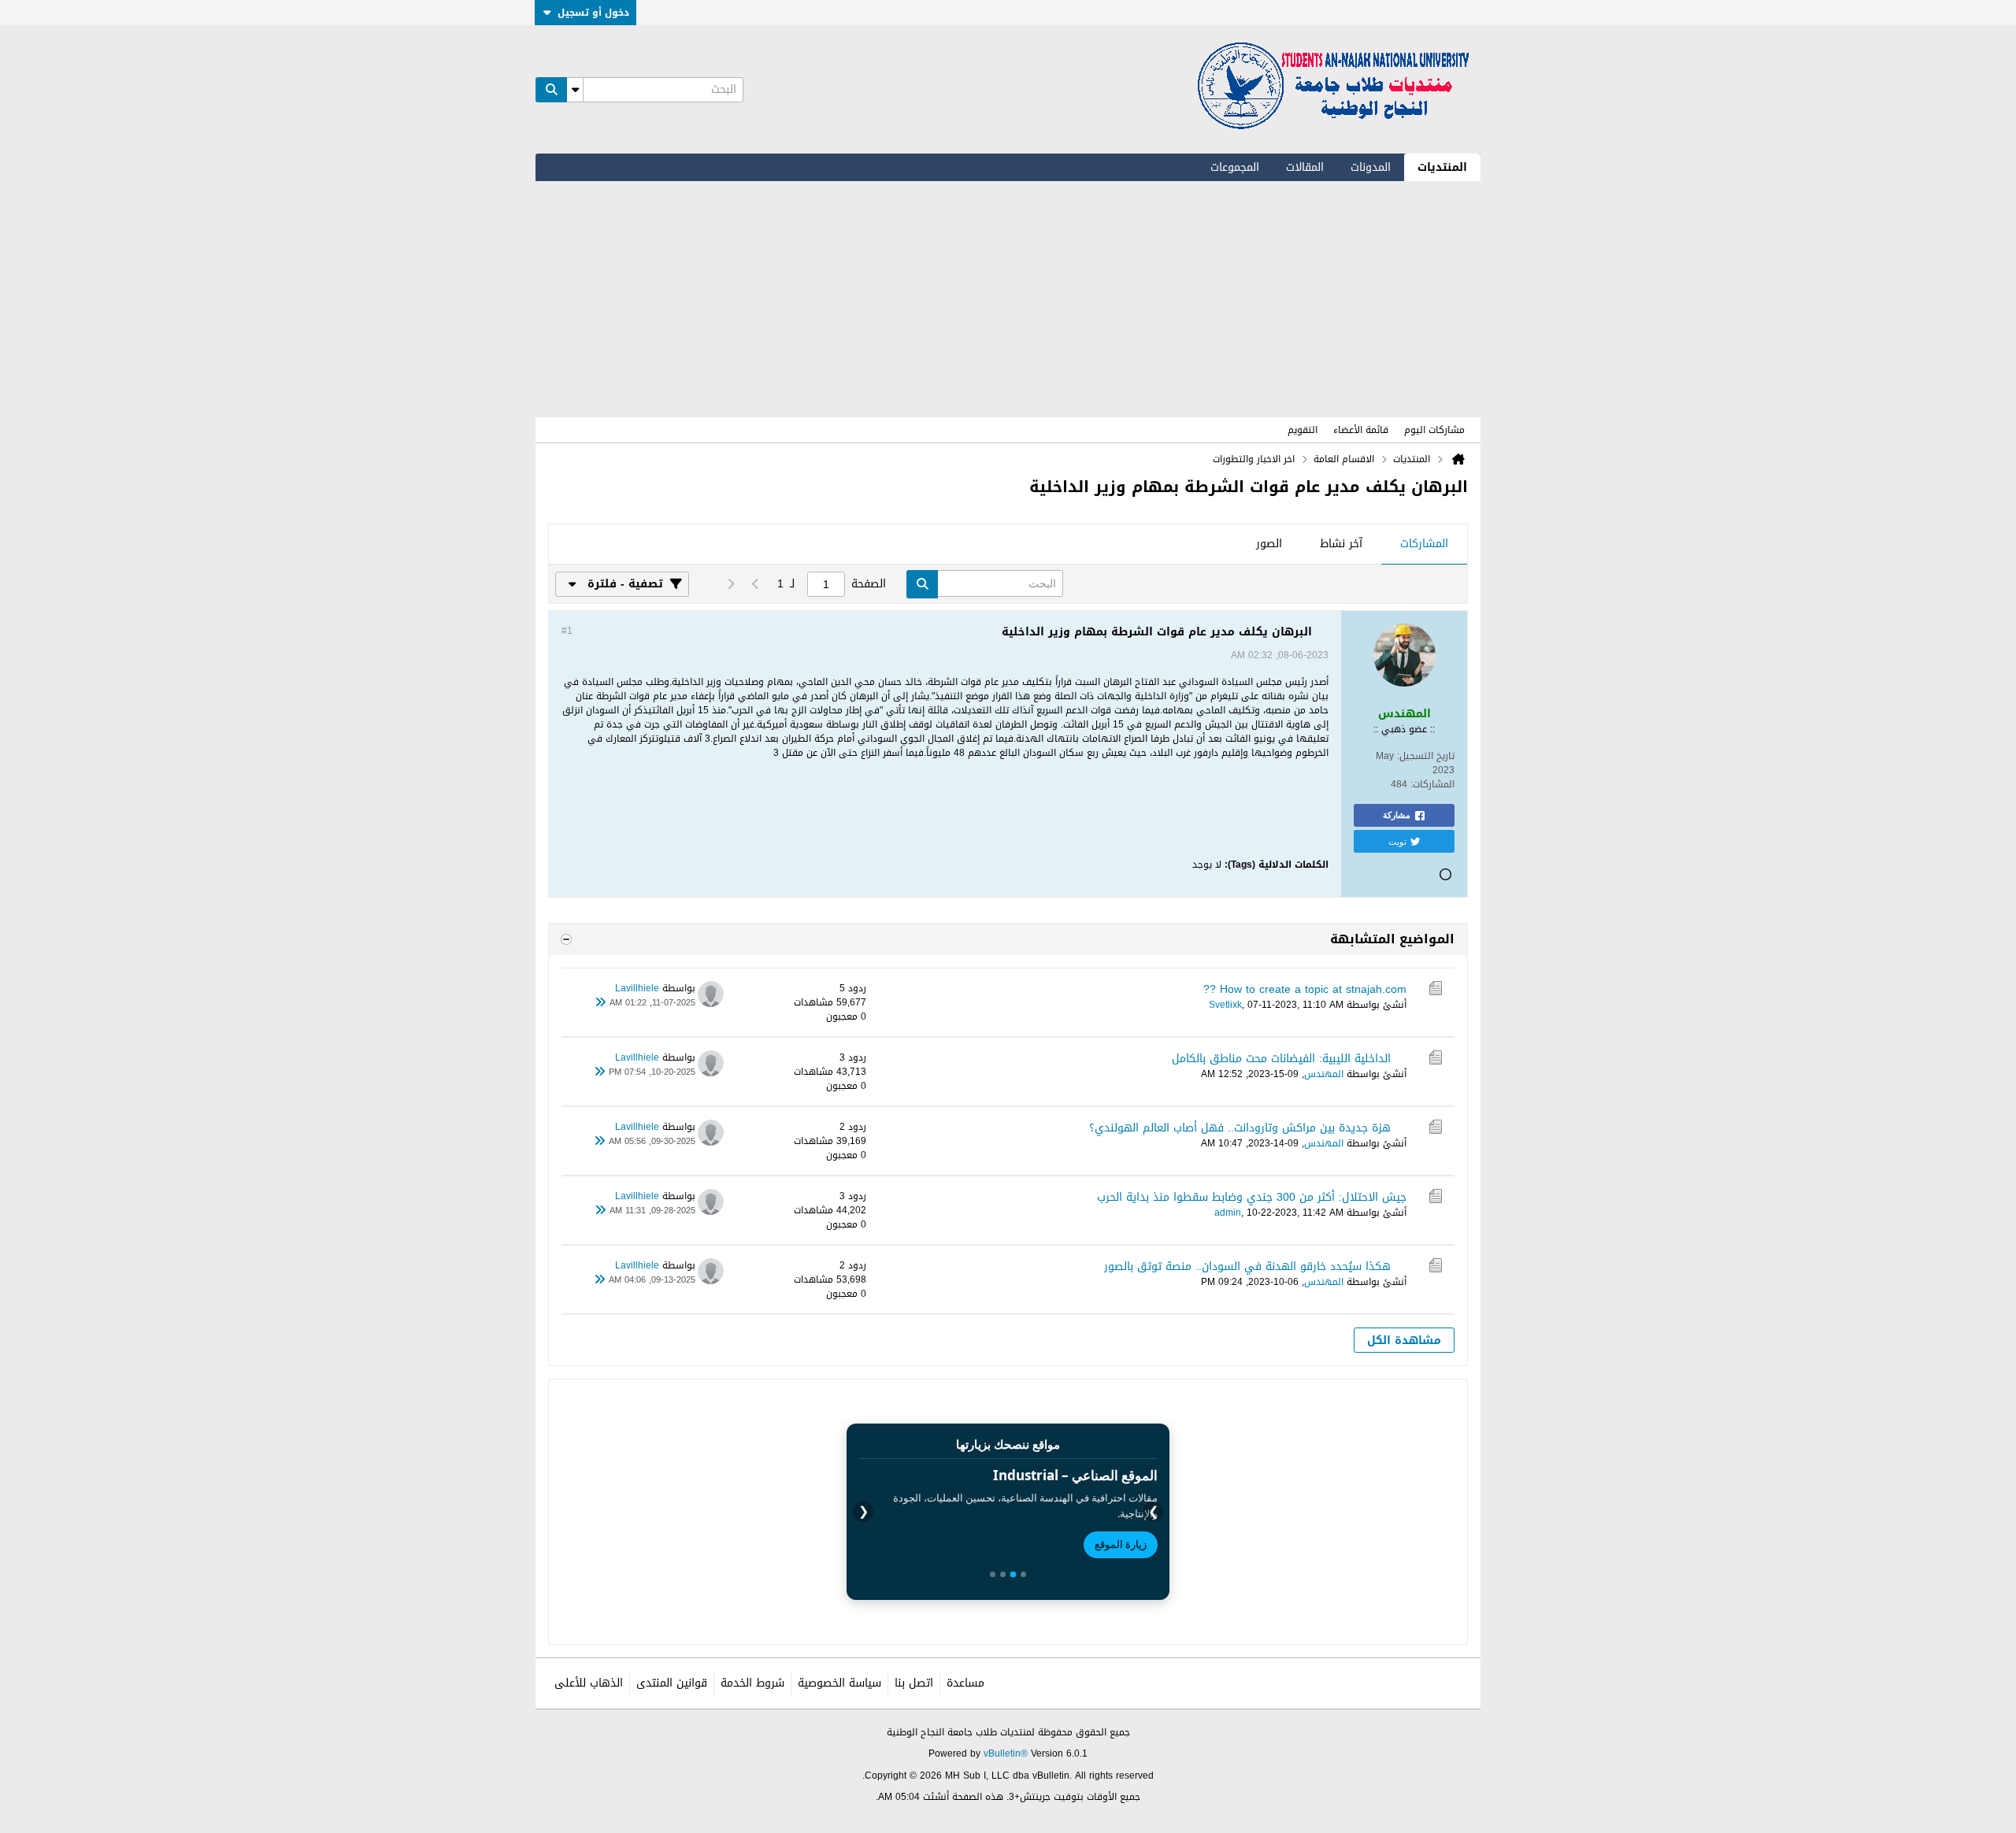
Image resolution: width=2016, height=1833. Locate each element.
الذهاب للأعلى (589, 1683)
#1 (567, 631)
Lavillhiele (637, 988)
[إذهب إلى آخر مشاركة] (600, 1003)
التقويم (1303, 430)
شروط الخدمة (752, 1683)
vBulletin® (1006, 1753)
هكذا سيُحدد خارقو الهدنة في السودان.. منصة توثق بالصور (1247, 1266)
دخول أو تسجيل (593, 13)
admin (1228, 1213)
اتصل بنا (914, 1683)
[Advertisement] (1008, 299)
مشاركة (1397, 815)
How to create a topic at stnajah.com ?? (1305, 989)
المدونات (1371, 167)
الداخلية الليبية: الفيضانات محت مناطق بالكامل (1281, 1059)
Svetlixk (1225, 1005)
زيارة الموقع (1121, 1544)
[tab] (1424, 545)
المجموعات (1235, 167)
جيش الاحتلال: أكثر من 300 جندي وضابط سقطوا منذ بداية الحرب (1252, 1197)
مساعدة (965, 1683)
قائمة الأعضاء (1361, 430)
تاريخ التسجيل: (1426, 756)
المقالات (1305, 167)
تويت (1397, 841)
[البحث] (551, 90)
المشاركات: (1432, 784)
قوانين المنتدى (672, 1683)
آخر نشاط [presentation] (1341, 544)
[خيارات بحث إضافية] (575, 90)
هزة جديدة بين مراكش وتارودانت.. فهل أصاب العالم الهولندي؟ (1240, 1128)
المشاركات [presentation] (1424, 544)
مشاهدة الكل (1404, 1340)
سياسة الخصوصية (839, 1683)
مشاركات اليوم (1434, 430)
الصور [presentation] (1269, 544)
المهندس (1324, 1074)
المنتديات (1442, 167)
